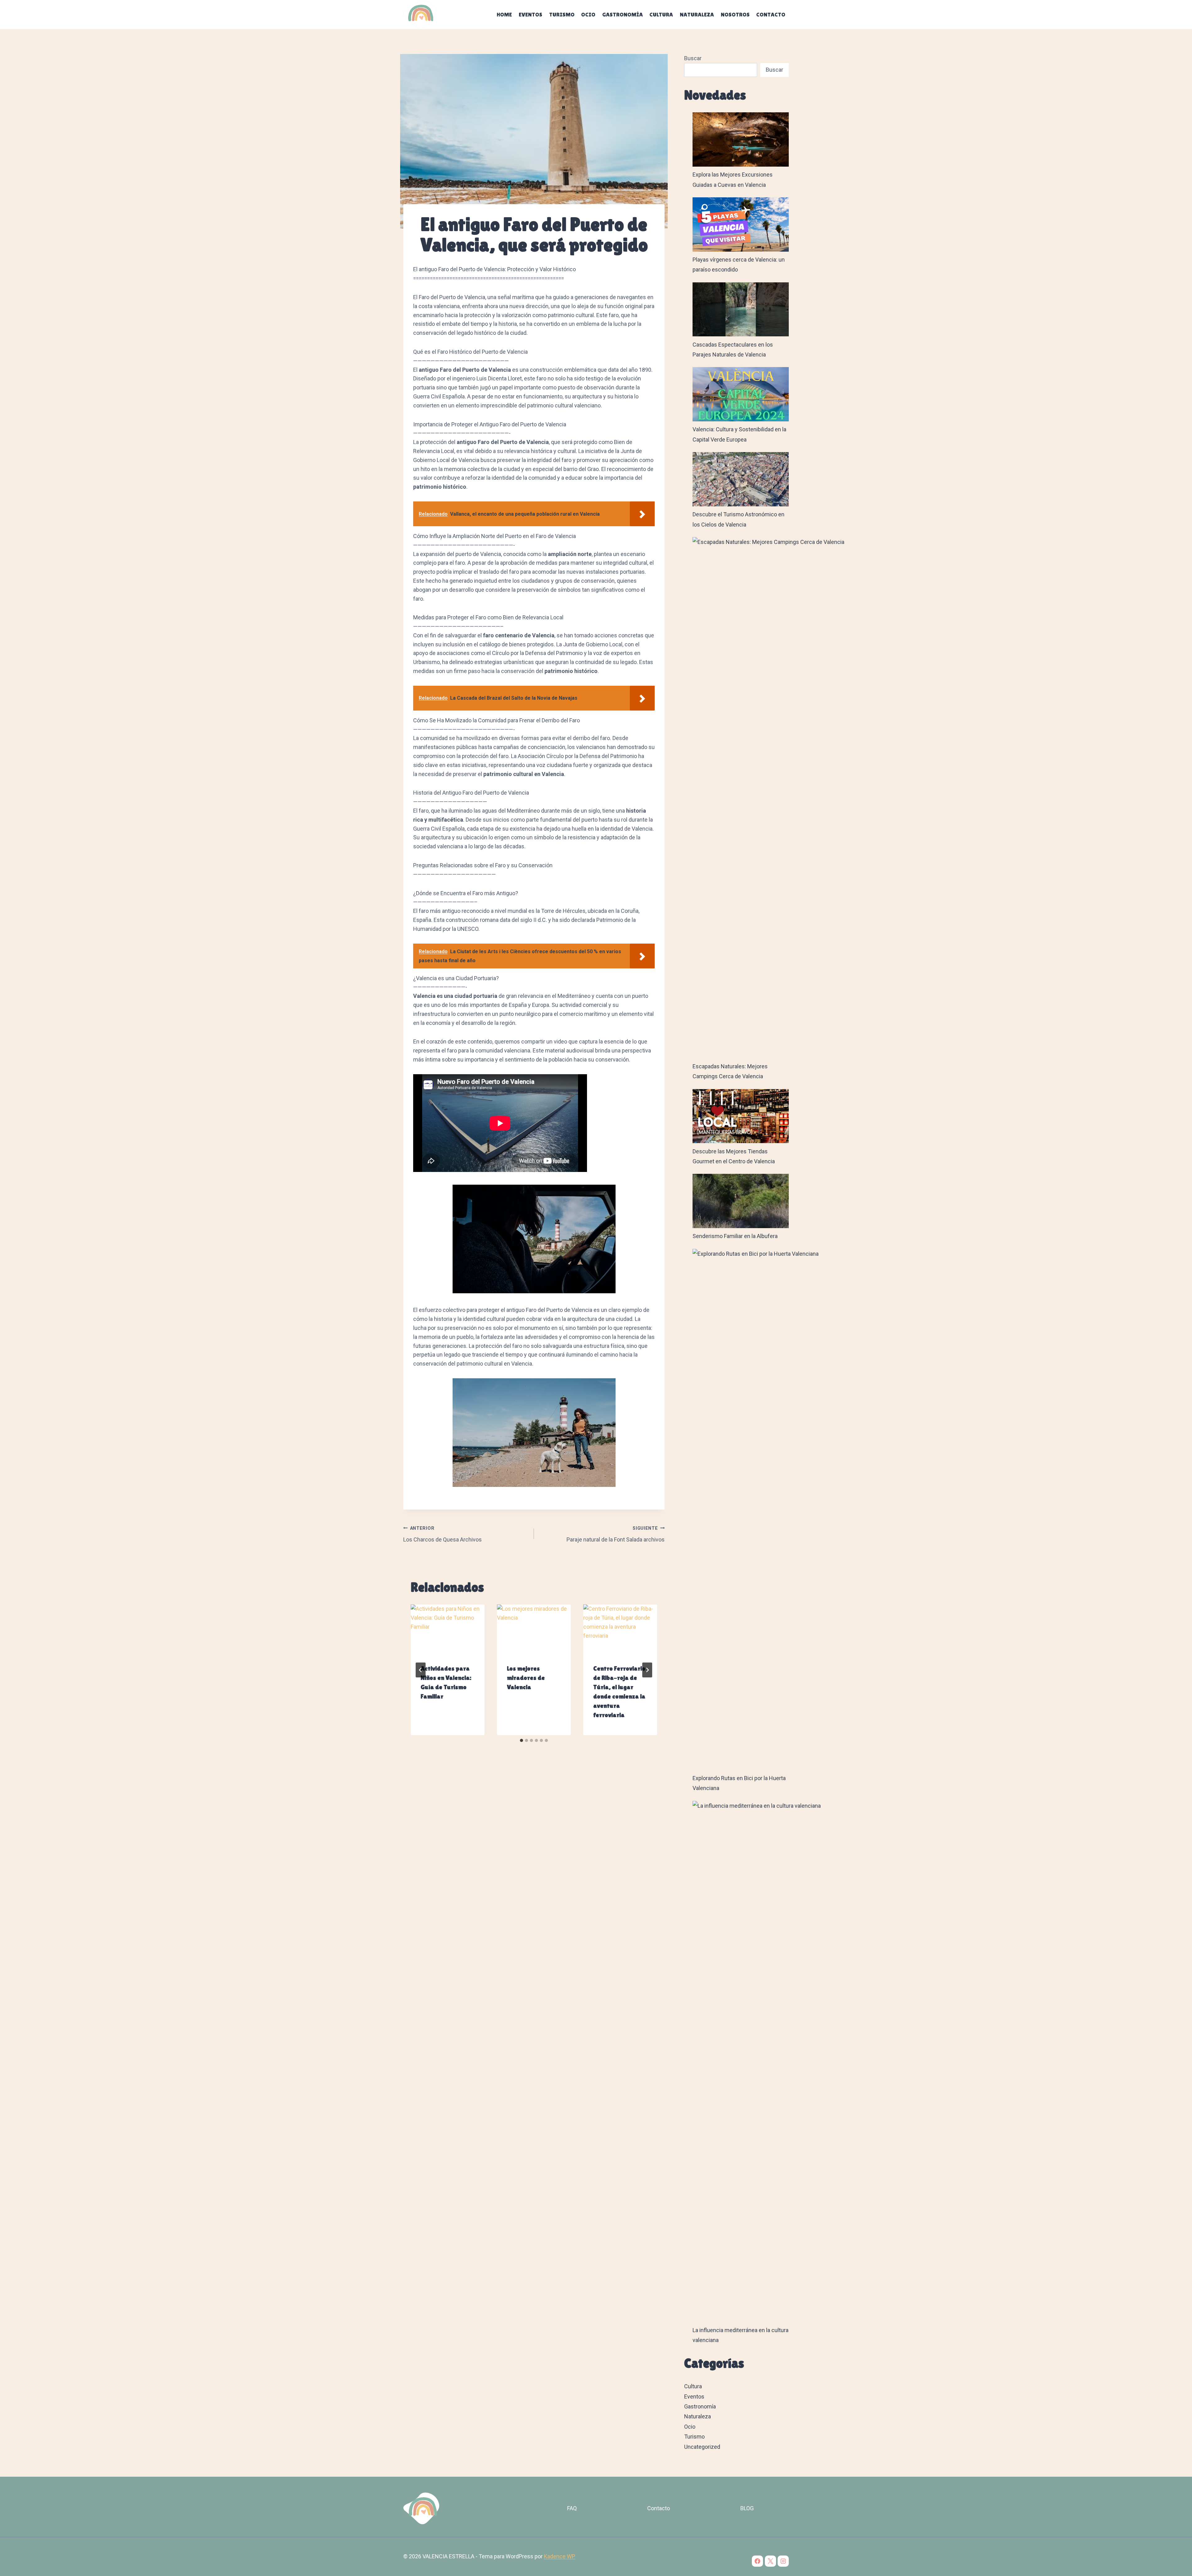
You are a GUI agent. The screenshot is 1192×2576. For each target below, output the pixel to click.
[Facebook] (757, 2561)
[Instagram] (783, 2561)
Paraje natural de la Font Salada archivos (616, 1534)
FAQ (572, 2508)
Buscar (693, 58)
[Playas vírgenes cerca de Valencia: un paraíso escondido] (741, 224)
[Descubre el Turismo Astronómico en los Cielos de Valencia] (741, 479)
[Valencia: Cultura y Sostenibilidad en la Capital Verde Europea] (741, 394)
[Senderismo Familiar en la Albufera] (741, 1201)
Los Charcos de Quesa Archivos (442, 1534)
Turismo (562, 14)
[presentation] (448, 1629)
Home (504, 14)
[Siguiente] (647, 1670)
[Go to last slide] (421, 1670)
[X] (770, 2561)
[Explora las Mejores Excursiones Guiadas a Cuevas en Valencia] (741, 139)
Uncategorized (702, 2447)
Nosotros (735, 14)
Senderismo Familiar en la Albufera (735, 1236)
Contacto (771, 14)
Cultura (661, 14)
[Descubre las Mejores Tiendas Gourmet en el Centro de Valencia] (741, 1116)
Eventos (531, 14)
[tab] (521, 1740)
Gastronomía (623, 14)
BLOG (747, 2508)
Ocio (588, 14)
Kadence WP (560, 2556)
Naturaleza (697, 14)
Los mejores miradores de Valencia (526, 1678)
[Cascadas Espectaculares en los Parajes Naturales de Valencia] (741, 310)
